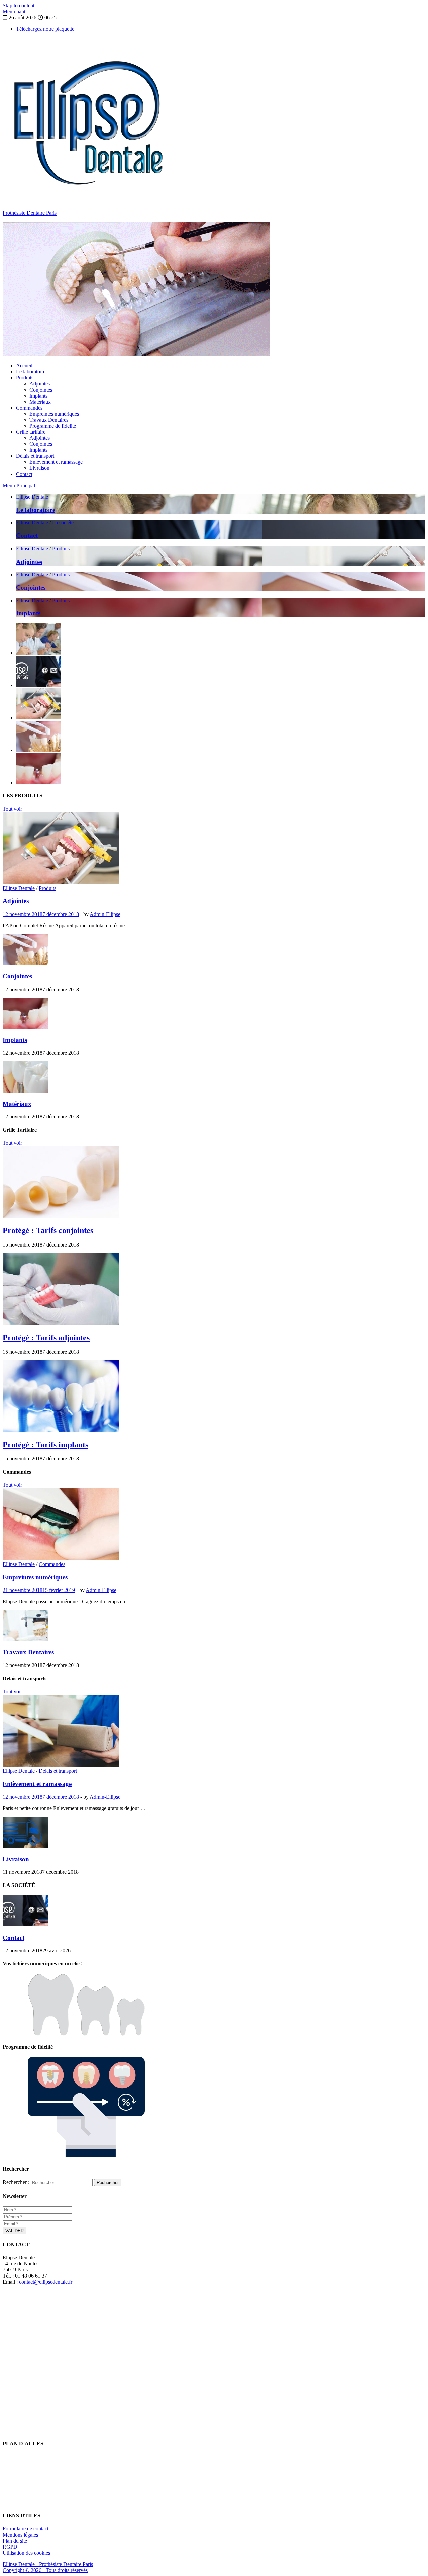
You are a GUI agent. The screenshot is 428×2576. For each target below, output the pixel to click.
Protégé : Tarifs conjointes (48, 1230)
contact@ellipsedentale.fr (46, 2282)
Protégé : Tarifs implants (45, 1445)
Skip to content (19, 6)
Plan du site (15, 2541)
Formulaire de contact (26, 2529)
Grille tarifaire (31, 432)
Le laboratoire (31, 372)
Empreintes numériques (54, 414)
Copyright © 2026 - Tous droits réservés (45, 2570)
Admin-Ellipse (105, 914)
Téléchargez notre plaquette (45, 29)
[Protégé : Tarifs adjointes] (61, 1323)
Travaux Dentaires (49, 420)
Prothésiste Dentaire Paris (30, 213)
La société (63, 523)
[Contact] (25, 1925)
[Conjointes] (25, 963)
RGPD (10, 2547)
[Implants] (25, 1027)
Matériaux (40, 402)
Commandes (29, 408)
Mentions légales (20, 2535)
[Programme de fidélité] (86, 2156)
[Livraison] (25, 1846)
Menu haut (14, 12)
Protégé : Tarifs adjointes (46, 1338)
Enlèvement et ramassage (56, 462)
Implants (38, 396)
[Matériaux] (25, 1091)
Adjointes (40, 384)
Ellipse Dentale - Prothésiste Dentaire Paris (48, 2564)
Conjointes (41, 390)
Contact (24, 474)
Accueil (24, 366)
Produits (25, 378)
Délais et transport (35, 456)
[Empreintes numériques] (61, 1558)
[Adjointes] (61, 882)
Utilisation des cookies (26, 2553)
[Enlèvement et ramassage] (61, 1765)
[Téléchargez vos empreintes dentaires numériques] (86, 2034)
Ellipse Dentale (32, 497)
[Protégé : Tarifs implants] (61, 1430)
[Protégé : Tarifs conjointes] (61, 1216)
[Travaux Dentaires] (25, 1639)
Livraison (39, 468)
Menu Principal (19, 485)
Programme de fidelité (53, 426)
